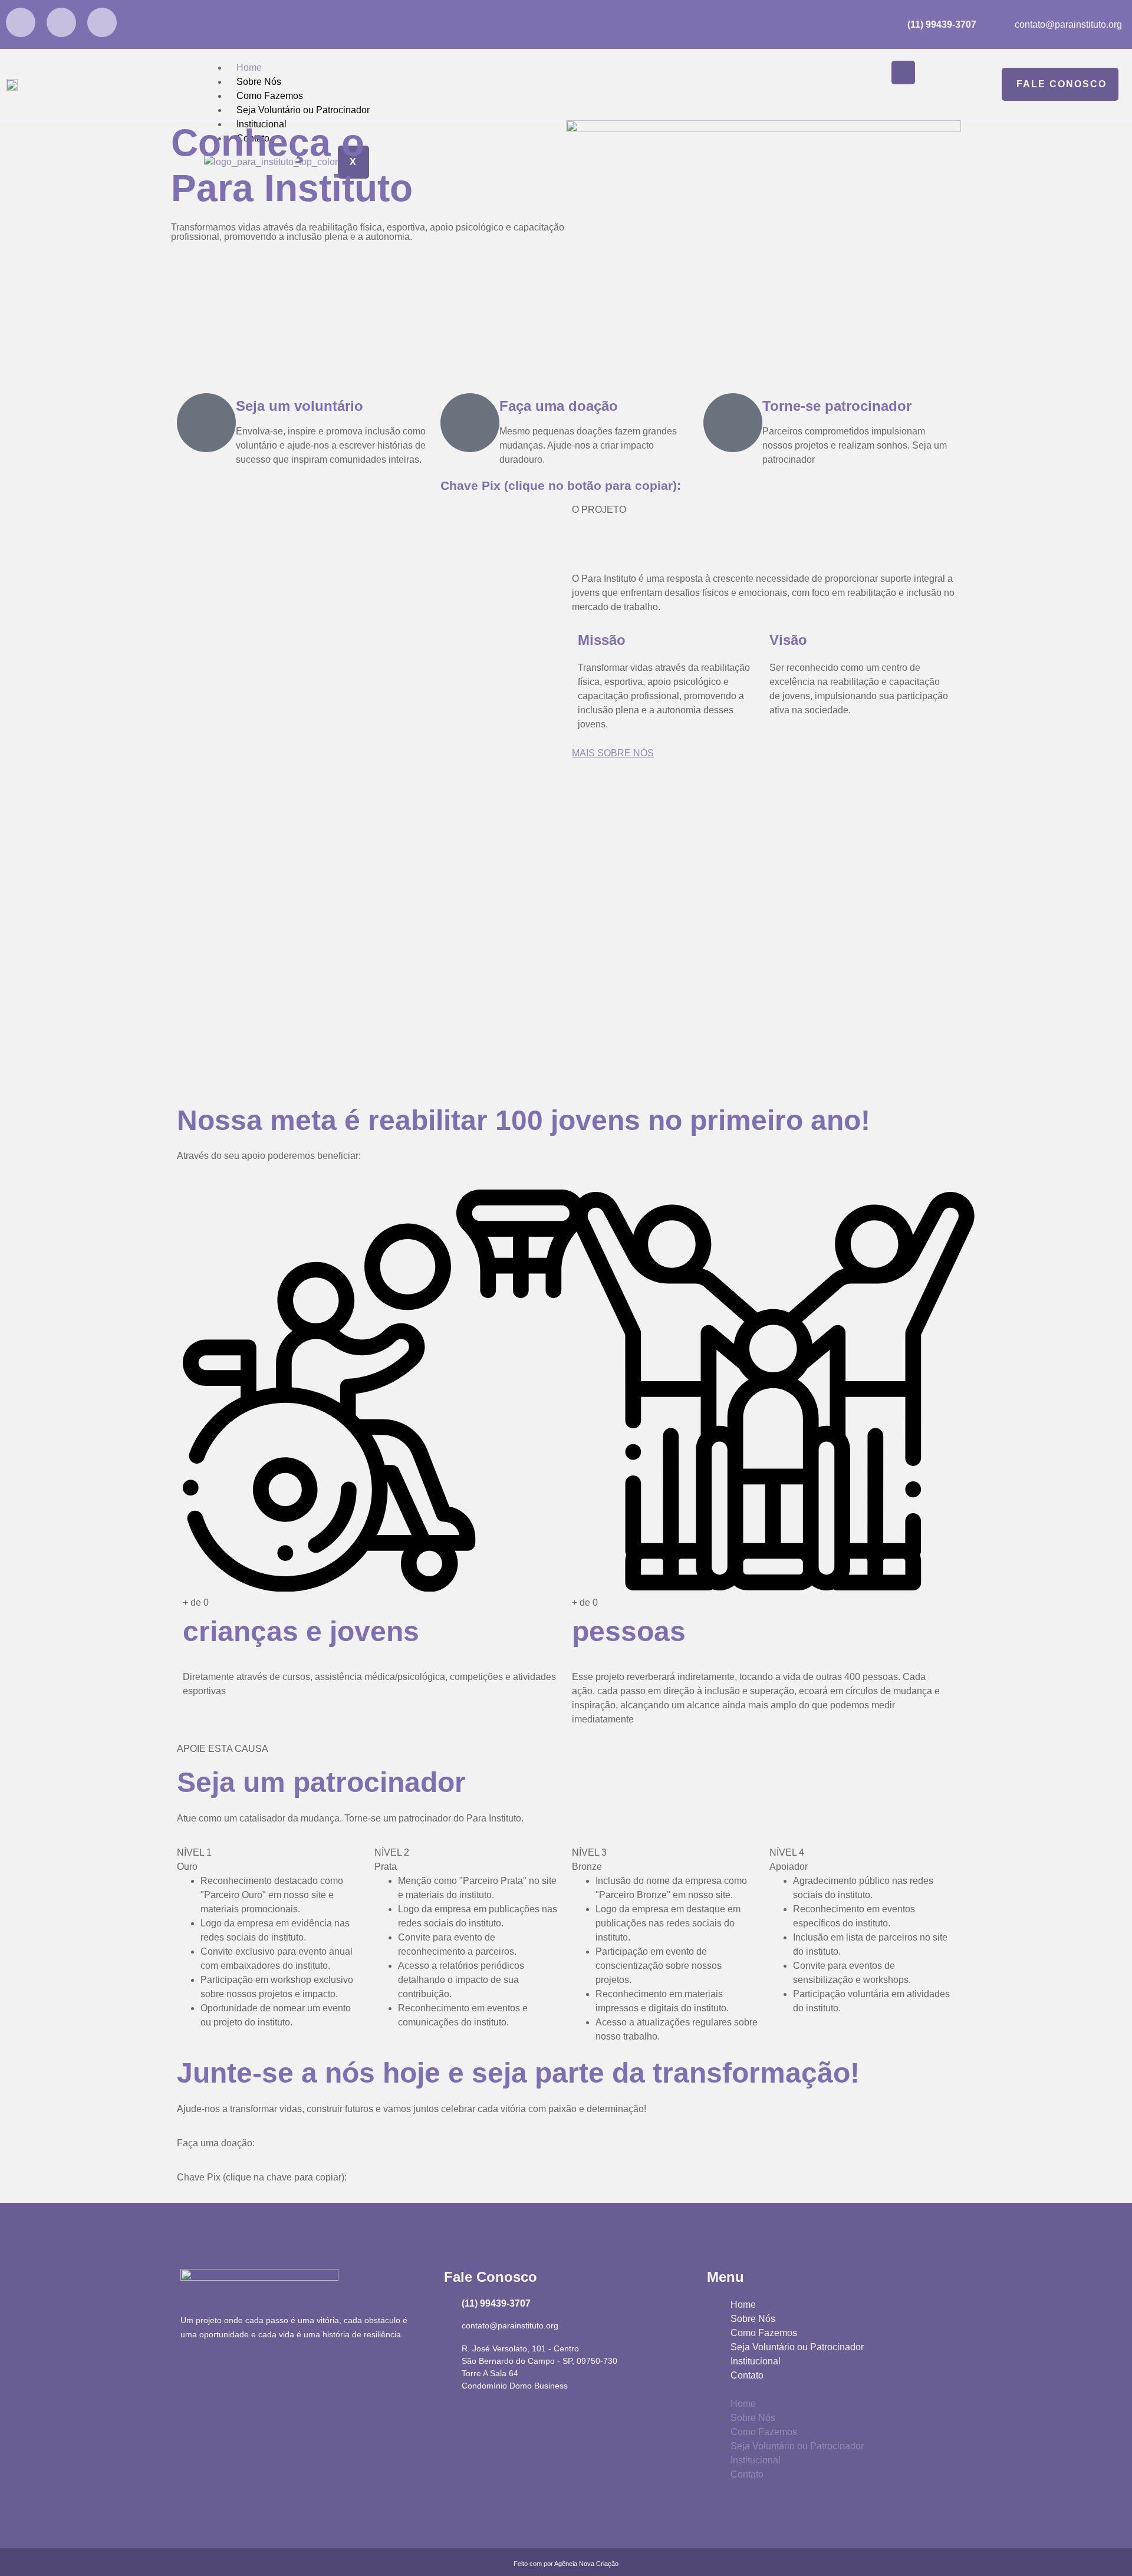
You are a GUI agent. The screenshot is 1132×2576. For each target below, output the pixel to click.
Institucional (756, 2361)
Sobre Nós (259, 82)
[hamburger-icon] (903, 73)
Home (249, 67)
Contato (747, 2375)
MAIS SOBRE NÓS (613, 753)
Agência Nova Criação (586, 2564)
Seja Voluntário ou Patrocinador (303, 110)
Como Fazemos (270, 96)
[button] (829, 2390)
